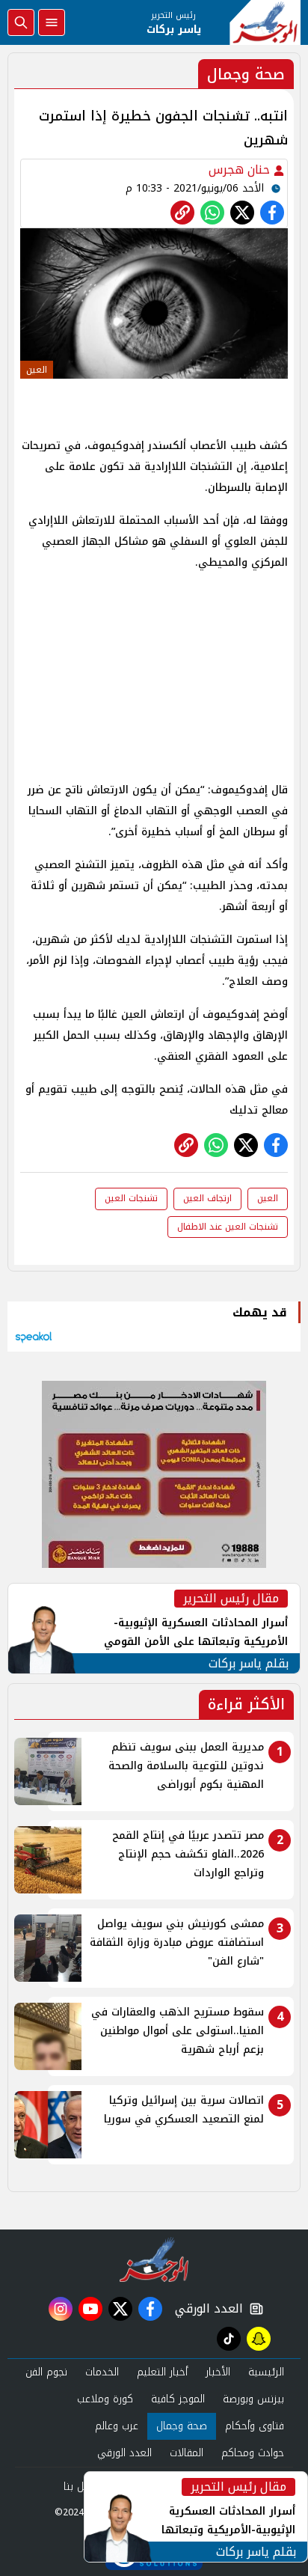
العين (268, 1198)
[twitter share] (242, 213)
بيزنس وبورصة (253, 2399)
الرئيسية (266, 2372)
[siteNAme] (265, 22)
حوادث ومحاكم (253, 2453)
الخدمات (102, 2372)
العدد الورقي (206, 2309)
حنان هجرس (241, 170)
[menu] (52, 22)
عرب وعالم (117, 2426)
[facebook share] (272, 213)
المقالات (187, 2453)
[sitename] (154, 2259)
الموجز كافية (178, 2399)
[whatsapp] (182, 213)
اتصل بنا (81, 2487)
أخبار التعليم (162, 2372)
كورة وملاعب (105, 2399)
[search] (21, 22)
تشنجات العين (131, 1198)
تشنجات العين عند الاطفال (228, 1227)
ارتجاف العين (207, 1198)
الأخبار (218, 2372)
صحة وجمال (182, 2426)
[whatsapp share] (212, 213)
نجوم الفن (46, 2372)
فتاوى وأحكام (255, 2426)
